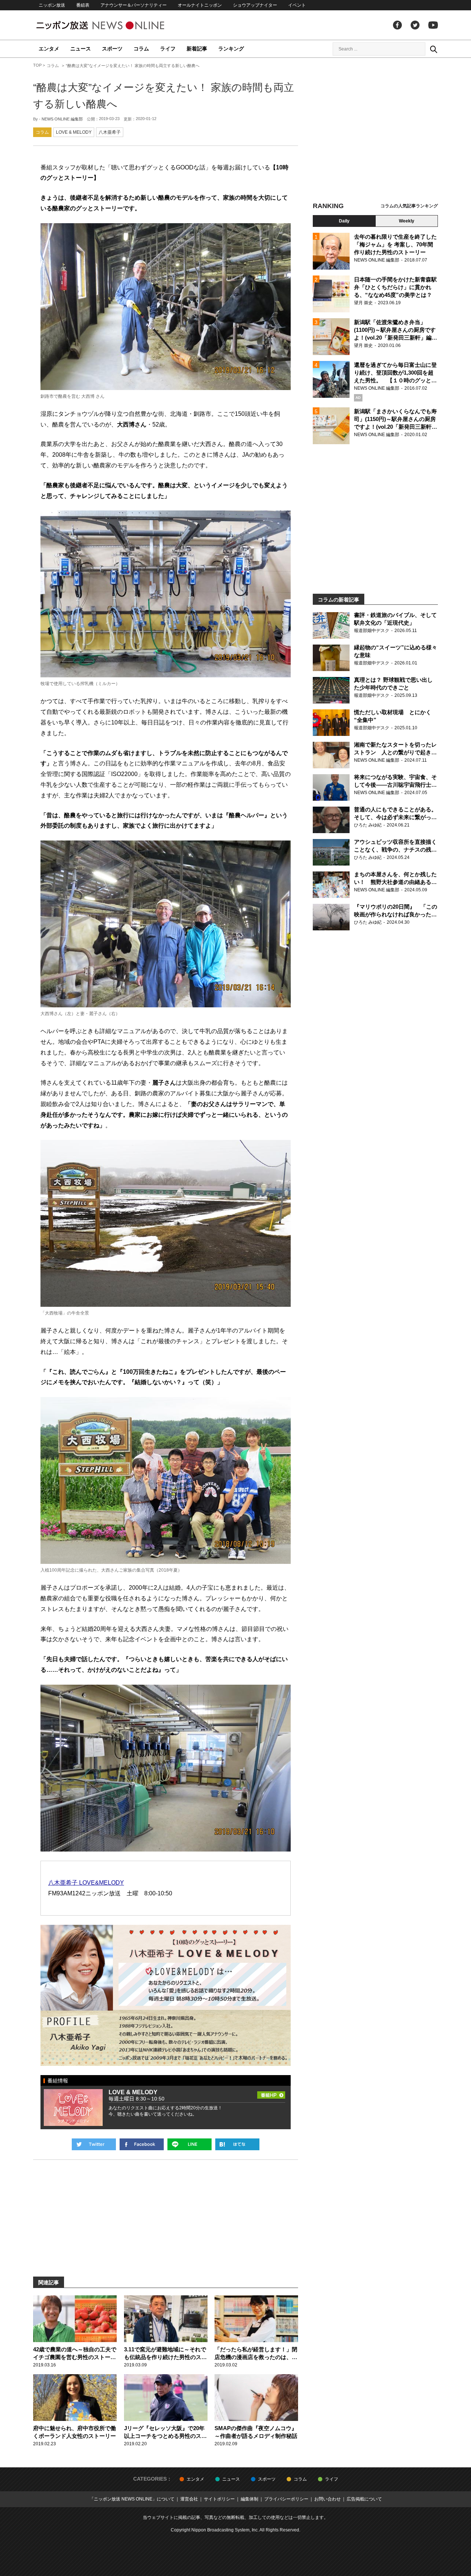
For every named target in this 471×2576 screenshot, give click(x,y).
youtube (433, 25)
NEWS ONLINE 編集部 (62, 119)
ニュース (81, 49)
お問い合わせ (327, 2499)
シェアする (142, 2144)
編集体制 (249, 2499)
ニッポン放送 (52, 5)
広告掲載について (364, 2499)
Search (433, 49)
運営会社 (189, 2499)
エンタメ (49, 49)
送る (190, 2144)
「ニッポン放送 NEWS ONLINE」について (132, 2499)
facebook (397, 25)
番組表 (83, 5)
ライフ (168, 49)
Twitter (415, 25)
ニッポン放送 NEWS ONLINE (114, 25)
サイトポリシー (219, 2499)
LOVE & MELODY (74, 132)
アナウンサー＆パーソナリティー (134, 5)
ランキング (231, 49)
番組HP (271, 2094)
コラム (141, 49)
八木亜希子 (110, 132)
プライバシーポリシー (286, 2499)
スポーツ (112, 49)
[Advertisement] (375, 131)
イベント (297, 5)
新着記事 (197, 49)
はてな (237, 2144)
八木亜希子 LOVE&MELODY (86, 1883)
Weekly (407, 221)
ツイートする (94, 2144)
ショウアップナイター (255, 5)
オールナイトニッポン (200, 5)
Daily (344, 221)
